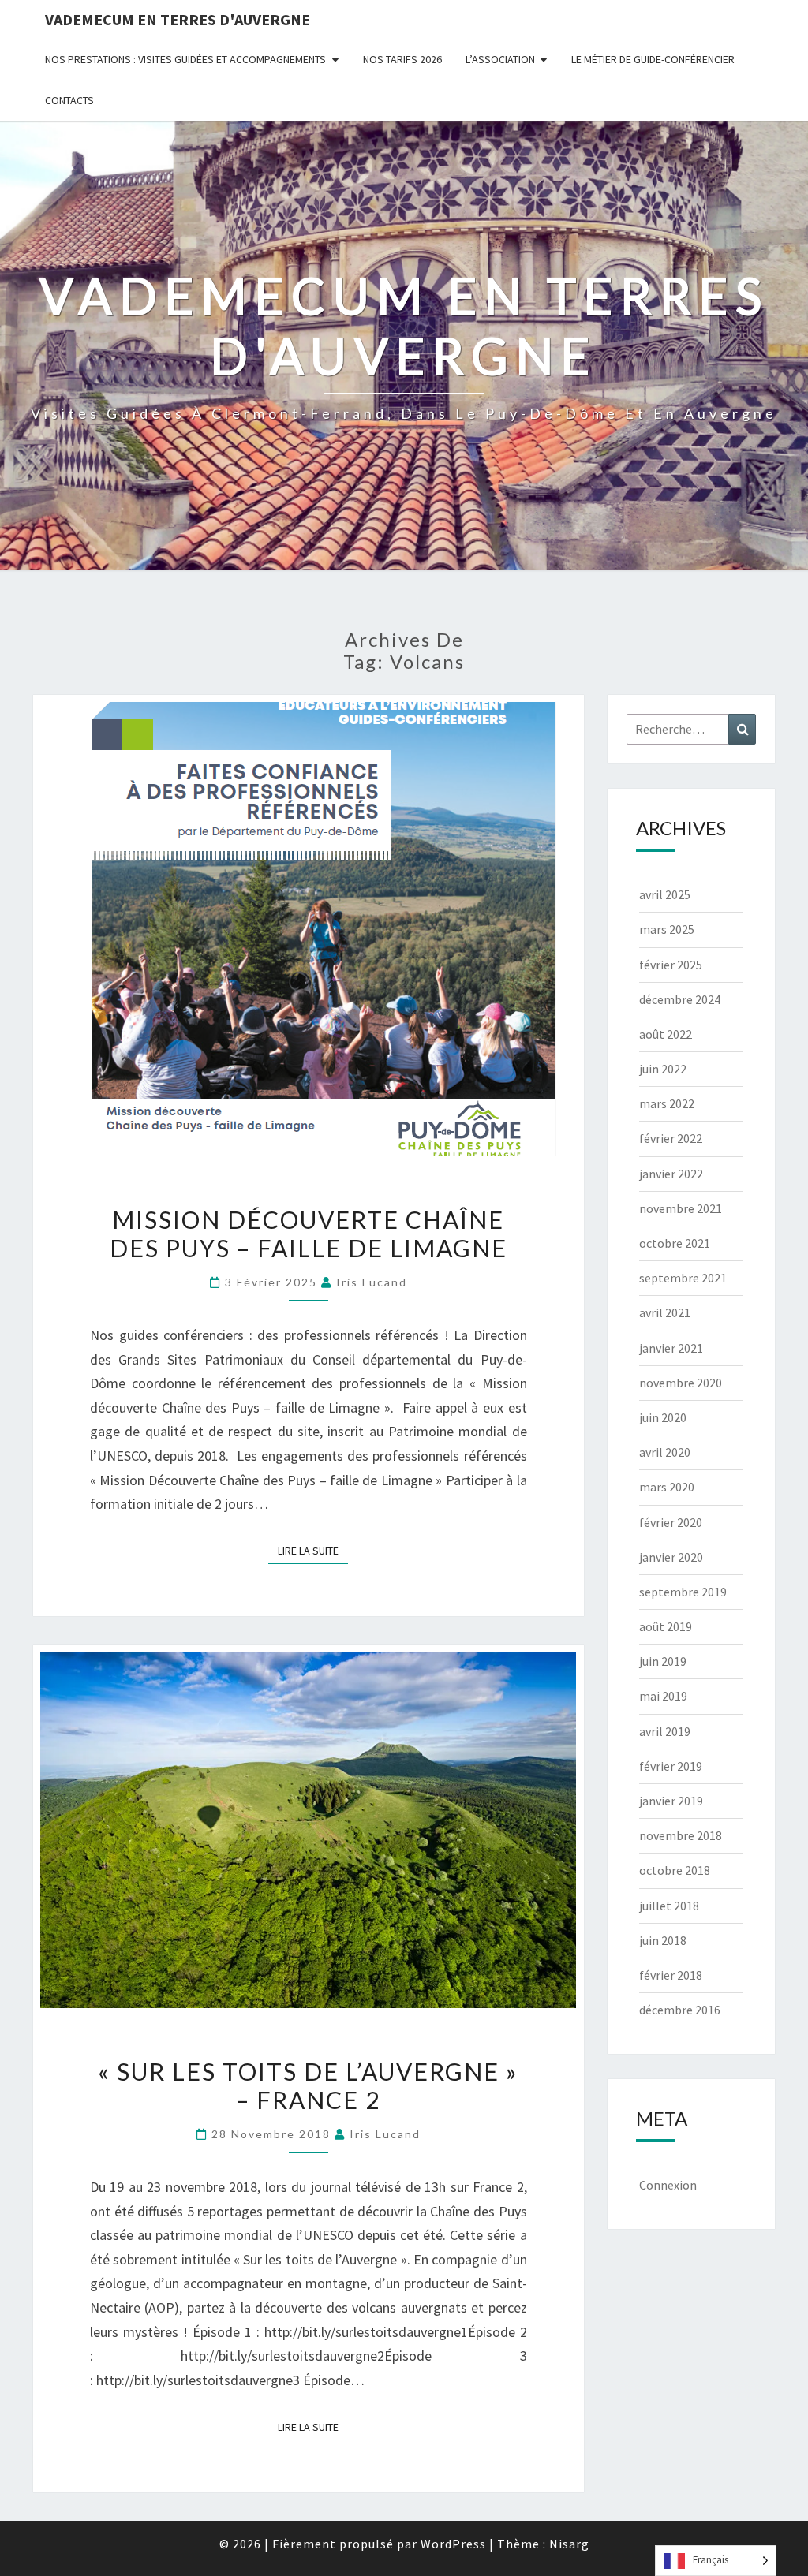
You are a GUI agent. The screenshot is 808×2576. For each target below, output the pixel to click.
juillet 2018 (669, 1906)
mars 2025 (667, 929)
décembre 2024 (680, 999)
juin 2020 (663, 1417)
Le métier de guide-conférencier (653, 59)
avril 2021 (665, 1312)
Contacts (69, 100)
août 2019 (666, 1626)
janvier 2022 (671, 1174)
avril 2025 (665, 894)
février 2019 (671, 1766)
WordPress (453, 2544)
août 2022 (666, 1034)
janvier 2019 (671, 1801)
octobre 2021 (675, 1243)
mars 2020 (667, 1487)
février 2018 (671, 1975)
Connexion (668, 2185)
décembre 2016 (680, 2010)
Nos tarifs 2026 (402, 59)
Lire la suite (313, 1548)
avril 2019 (665, 1731)
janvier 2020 (671, 1557)
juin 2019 (663, 1661)
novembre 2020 (681, 1383)
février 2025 (671, 965)
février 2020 (671, 1522)
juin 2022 (663, 1069)
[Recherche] (742, 729)
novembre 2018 (681, 1835)
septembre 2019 (683, 1592)
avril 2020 (665, 1452)
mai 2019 (663, 1696)
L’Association (500, 59)
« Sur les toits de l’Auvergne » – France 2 (308, 2085)
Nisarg (569, 2544)
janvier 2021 (671, 1348)
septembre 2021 (683, 1278)
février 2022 (671, 1138)
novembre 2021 (681, 1208)
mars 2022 (667, 1103)
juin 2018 (663, 1940)
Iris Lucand (372, 1282)
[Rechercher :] (692, 729)
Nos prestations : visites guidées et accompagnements (185, 59)
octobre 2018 (675, 1870)
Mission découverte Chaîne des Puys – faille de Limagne (309, 1234)
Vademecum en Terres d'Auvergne (178, 19)
